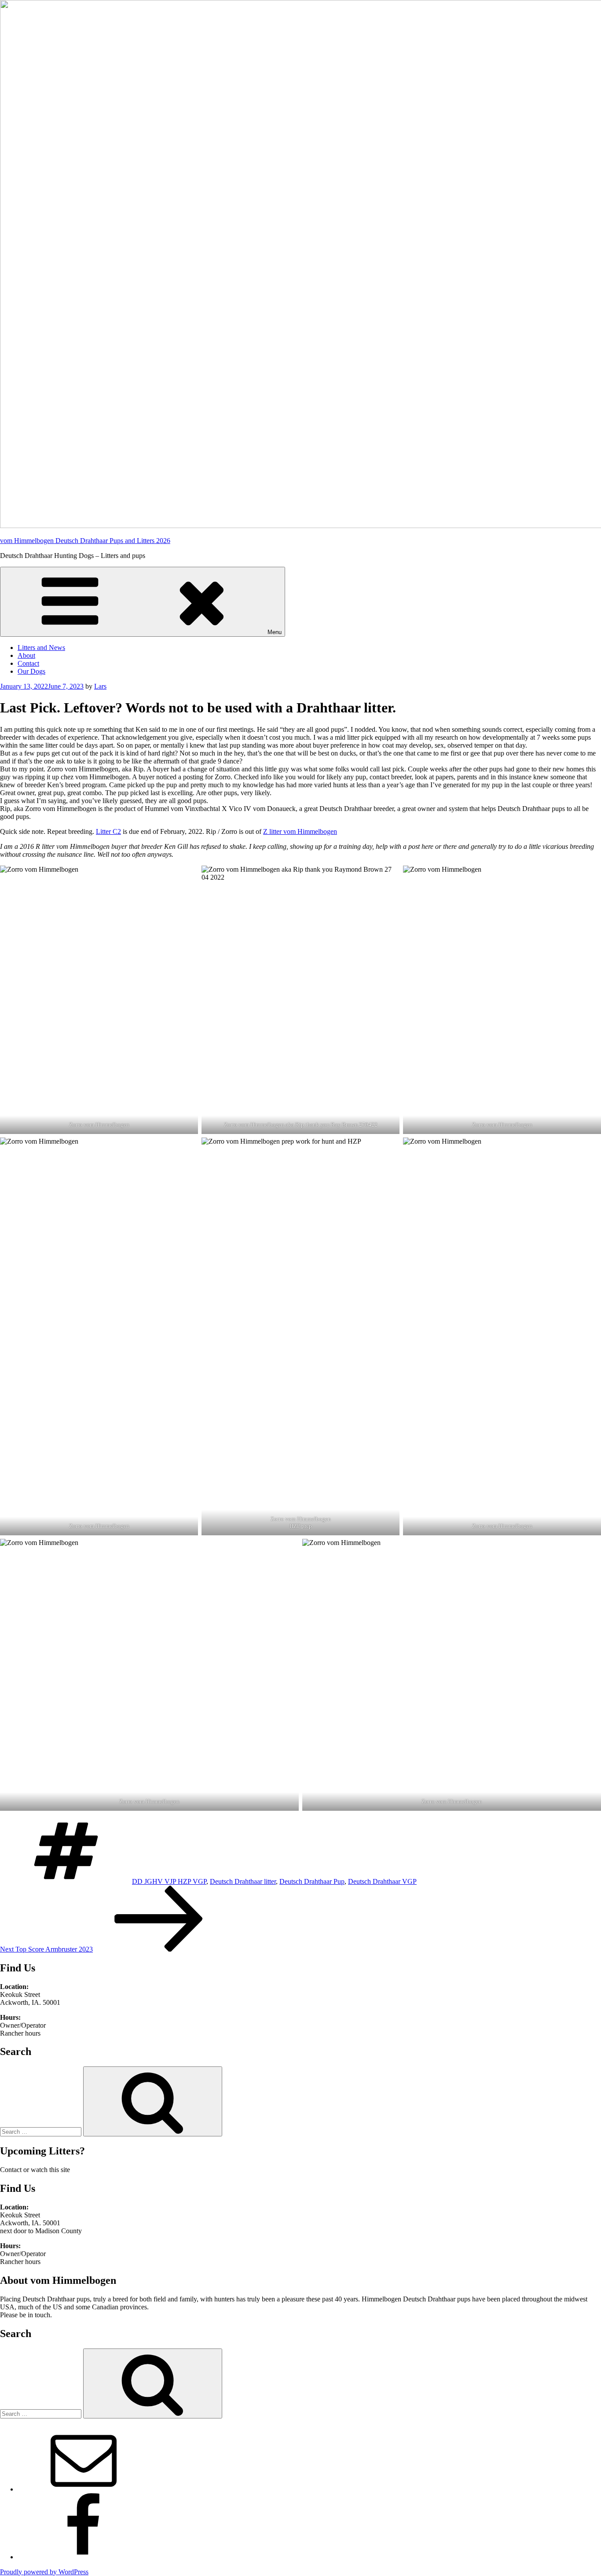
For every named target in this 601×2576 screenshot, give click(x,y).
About (26, 655)
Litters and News (41, 648)
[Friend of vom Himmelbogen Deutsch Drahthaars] (84, 2557)
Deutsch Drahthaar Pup (312, 1881)
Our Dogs (31, 671)
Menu (275, 632)
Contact (28, 663)
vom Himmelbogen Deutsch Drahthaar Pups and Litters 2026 (85, 541)
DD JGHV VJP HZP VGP (169, 1881)
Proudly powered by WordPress (44, 2572)
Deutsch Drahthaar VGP (382, 1881)
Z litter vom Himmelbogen (300, 831)
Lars (100, 686)
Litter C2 (108, 831)
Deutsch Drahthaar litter (243, 1881)
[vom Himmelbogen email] (84, 2489)
